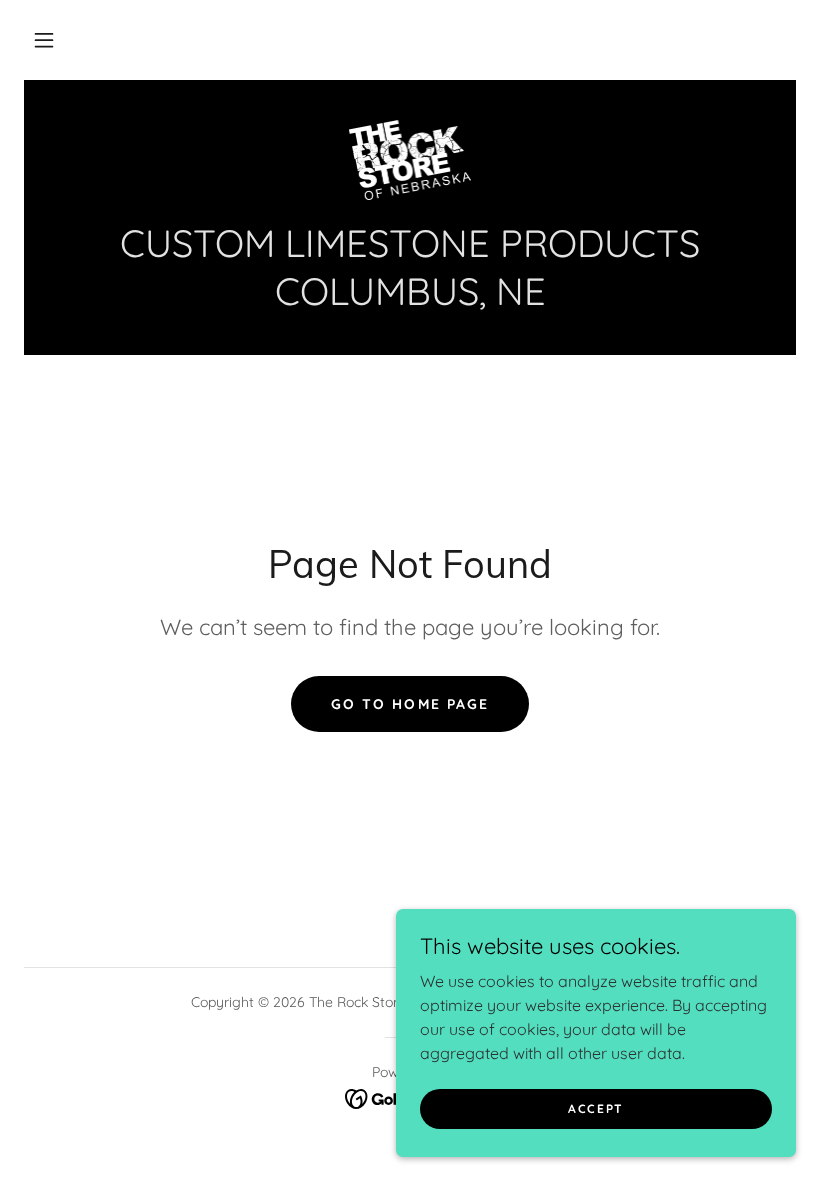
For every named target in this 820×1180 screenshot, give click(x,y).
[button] (44, 40)
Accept (596, 1108)
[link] (410, 160)
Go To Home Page (409, 704)
